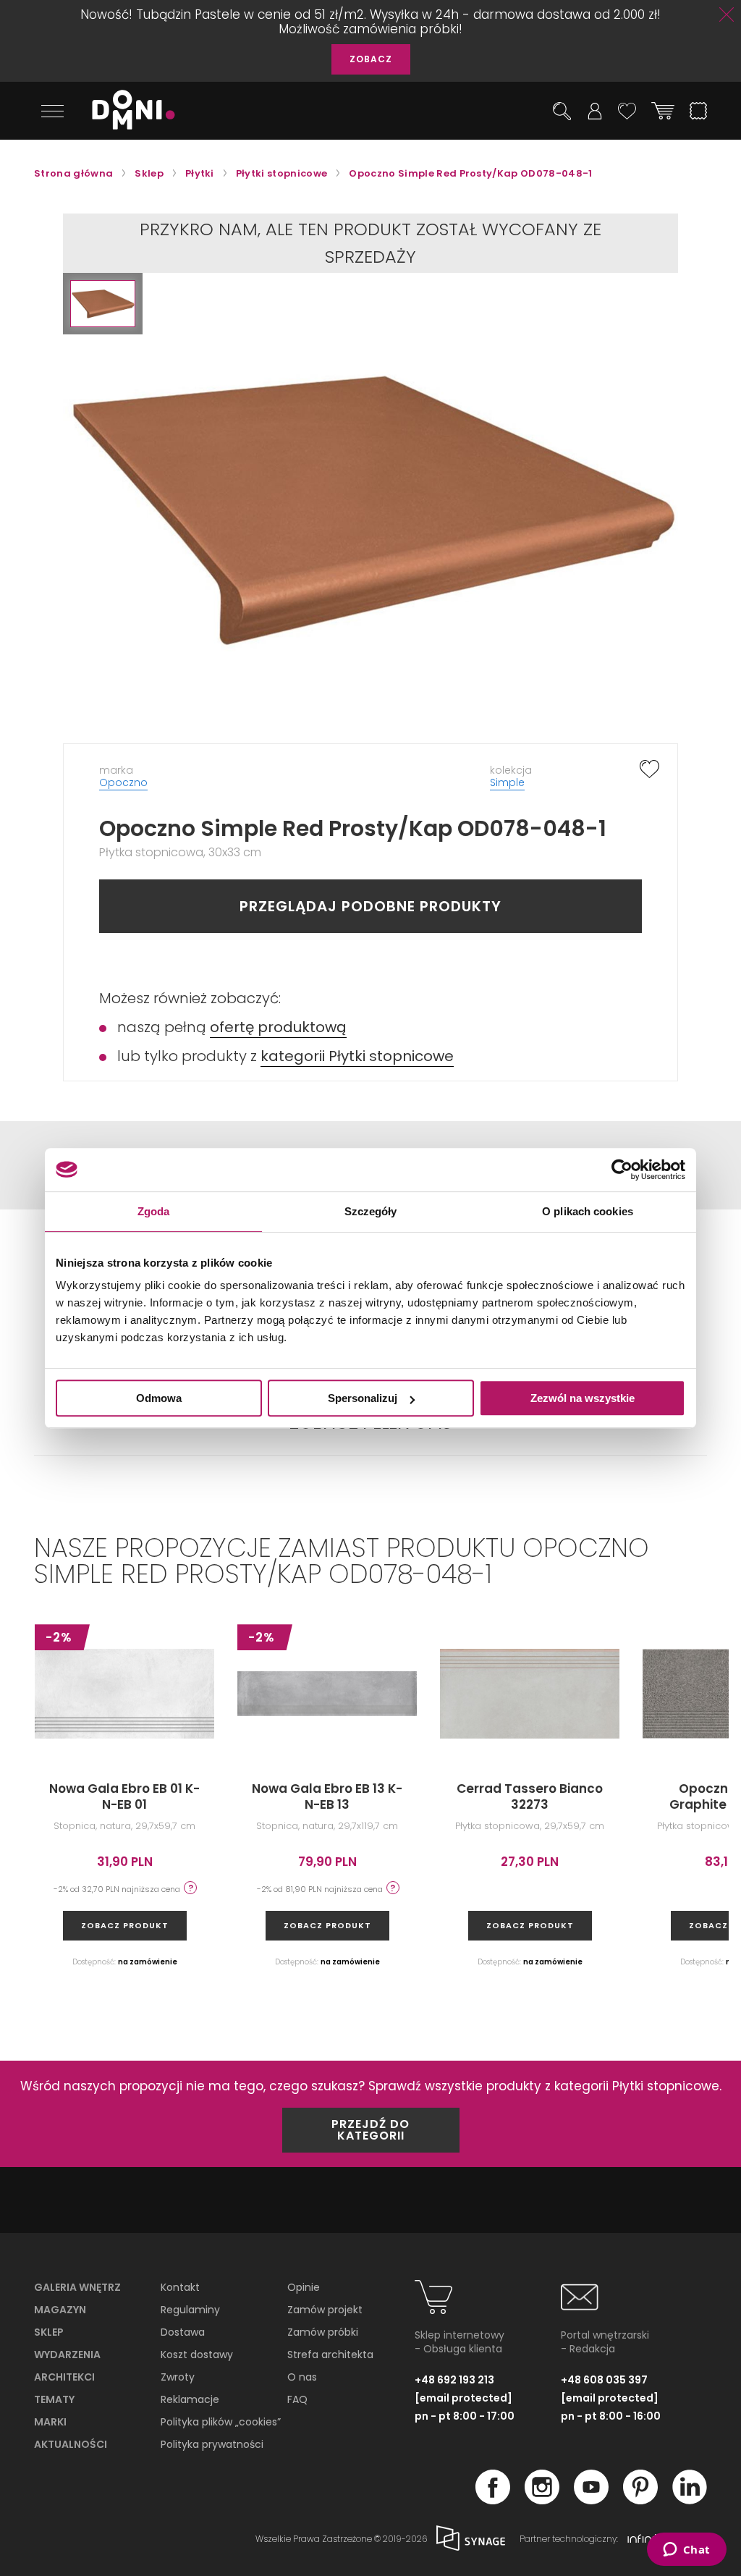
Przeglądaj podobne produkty (370, 906)
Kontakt (180, 2287)
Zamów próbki (323, 2332)
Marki (50, 2422)
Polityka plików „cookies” (221, 2422)
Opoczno (123, 782)
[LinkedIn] (690, 2500)
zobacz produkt (125, 1925)
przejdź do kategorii (370, 2130)
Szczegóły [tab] (371, 1211)
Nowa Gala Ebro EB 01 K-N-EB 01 (124, 1796)
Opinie (304, 2287)
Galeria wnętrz (77, 2287)
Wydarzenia (67, 2355)
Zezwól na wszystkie (583, 1398)
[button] (103, 304)
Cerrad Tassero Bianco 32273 (530, 1796)
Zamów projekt (325, 2310)
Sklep (49, 2332)
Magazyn (60, 2310)
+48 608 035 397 (604, 2380)
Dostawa (183, 2332)
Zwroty (178, 2377)
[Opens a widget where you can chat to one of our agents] (686, 2551)
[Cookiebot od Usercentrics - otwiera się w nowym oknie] (622, 1170)
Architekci (64, 2377)
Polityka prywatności (212, 2444)
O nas (302, 2377)
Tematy (54, 2399)
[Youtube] (591, 2500)
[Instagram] (542, 2500)
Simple (507, 782)
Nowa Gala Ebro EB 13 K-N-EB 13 (327, 1796)
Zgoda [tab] (154, 1211)
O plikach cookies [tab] (588, 1211)
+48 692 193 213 (454, 2380)
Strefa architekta (330, 2355)
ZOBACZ (371, 59)
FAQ (297, 2399)
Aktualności (71, 2444)
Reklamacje (190, 2399)
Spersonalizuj (363, 1398)
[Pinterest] (640, 2500)
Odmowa (159, 1398)
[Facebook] (493, 2500)
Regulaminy (190, 2310)
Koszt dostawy (197, 2355)
